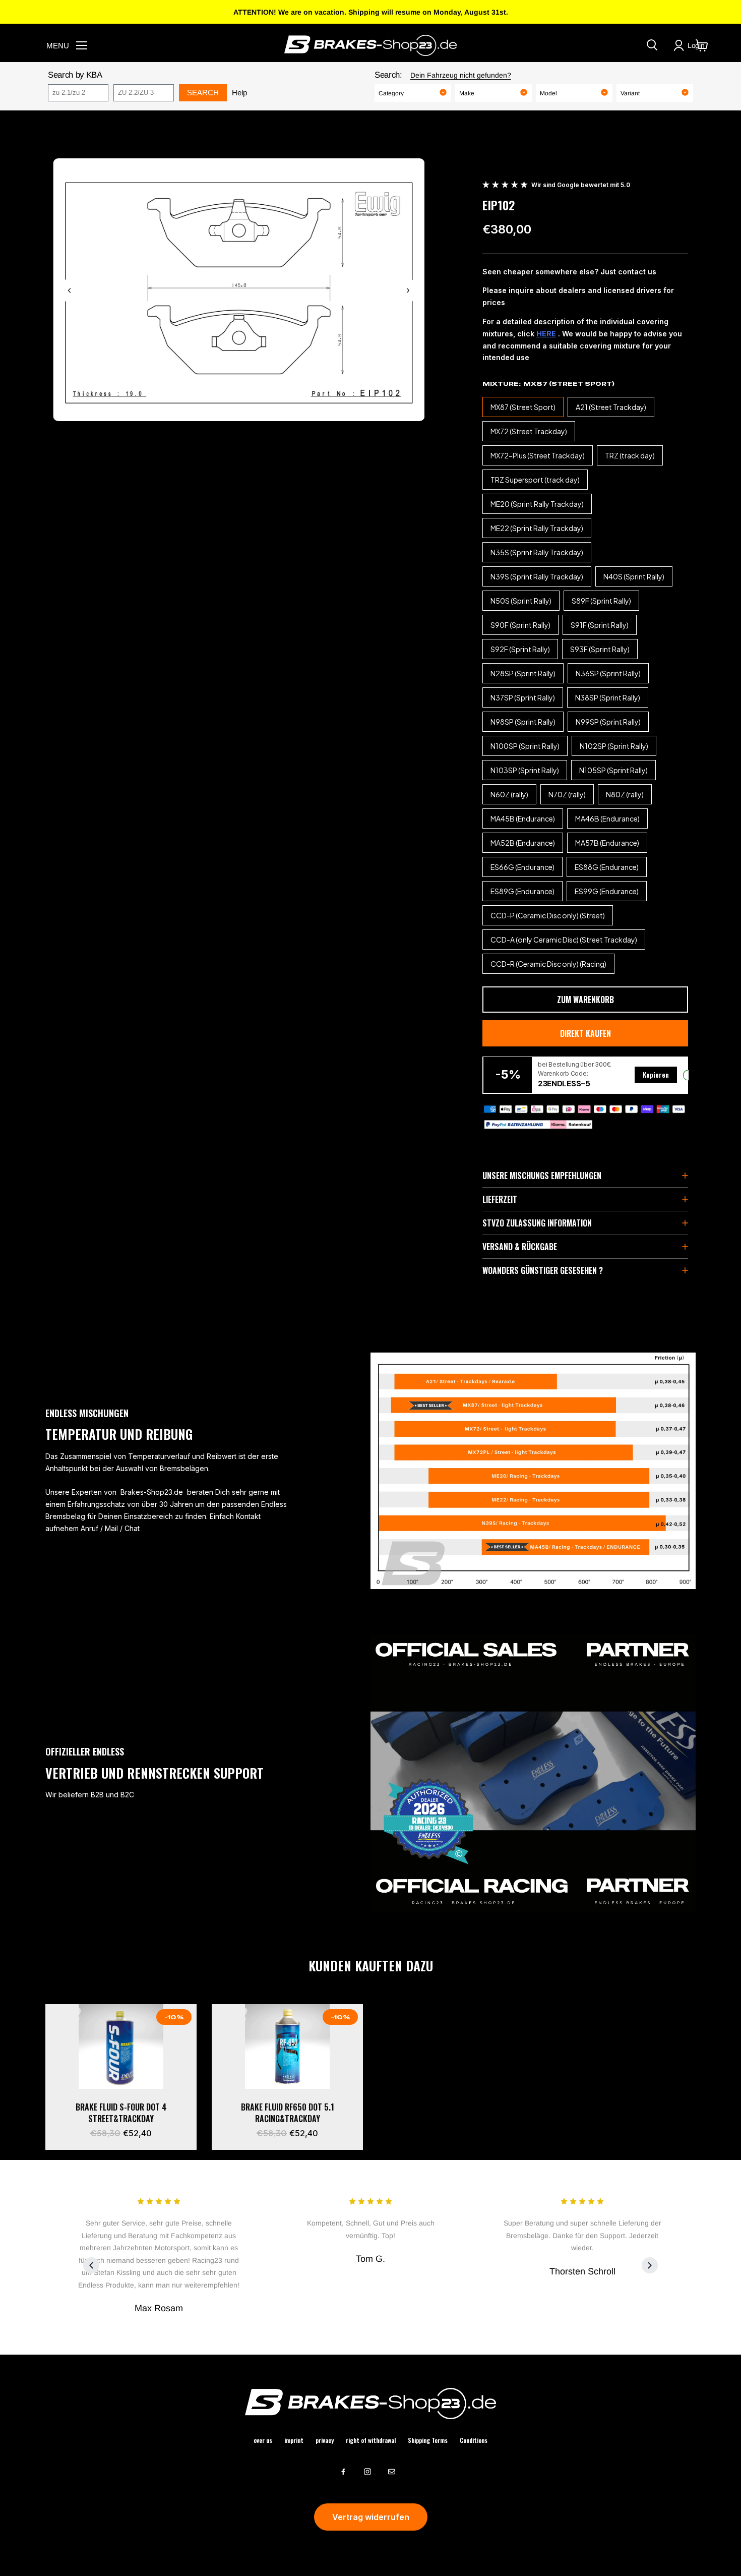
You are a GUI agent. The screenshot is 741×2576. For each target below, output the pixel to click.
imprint (294, 2440)
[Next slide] (408, 290)
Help (239, 93)
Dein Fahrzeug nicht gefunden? (461, 75)
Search (203, 93)
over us (263, 2440)
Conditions (474, 2440)
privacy (325, 2440)
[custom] (343, 2472)
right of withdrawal (371, 2440)
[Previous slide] (70, 290)
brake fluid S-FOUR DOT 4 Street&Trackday (121, 2113)
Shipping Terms (428, 2440)
